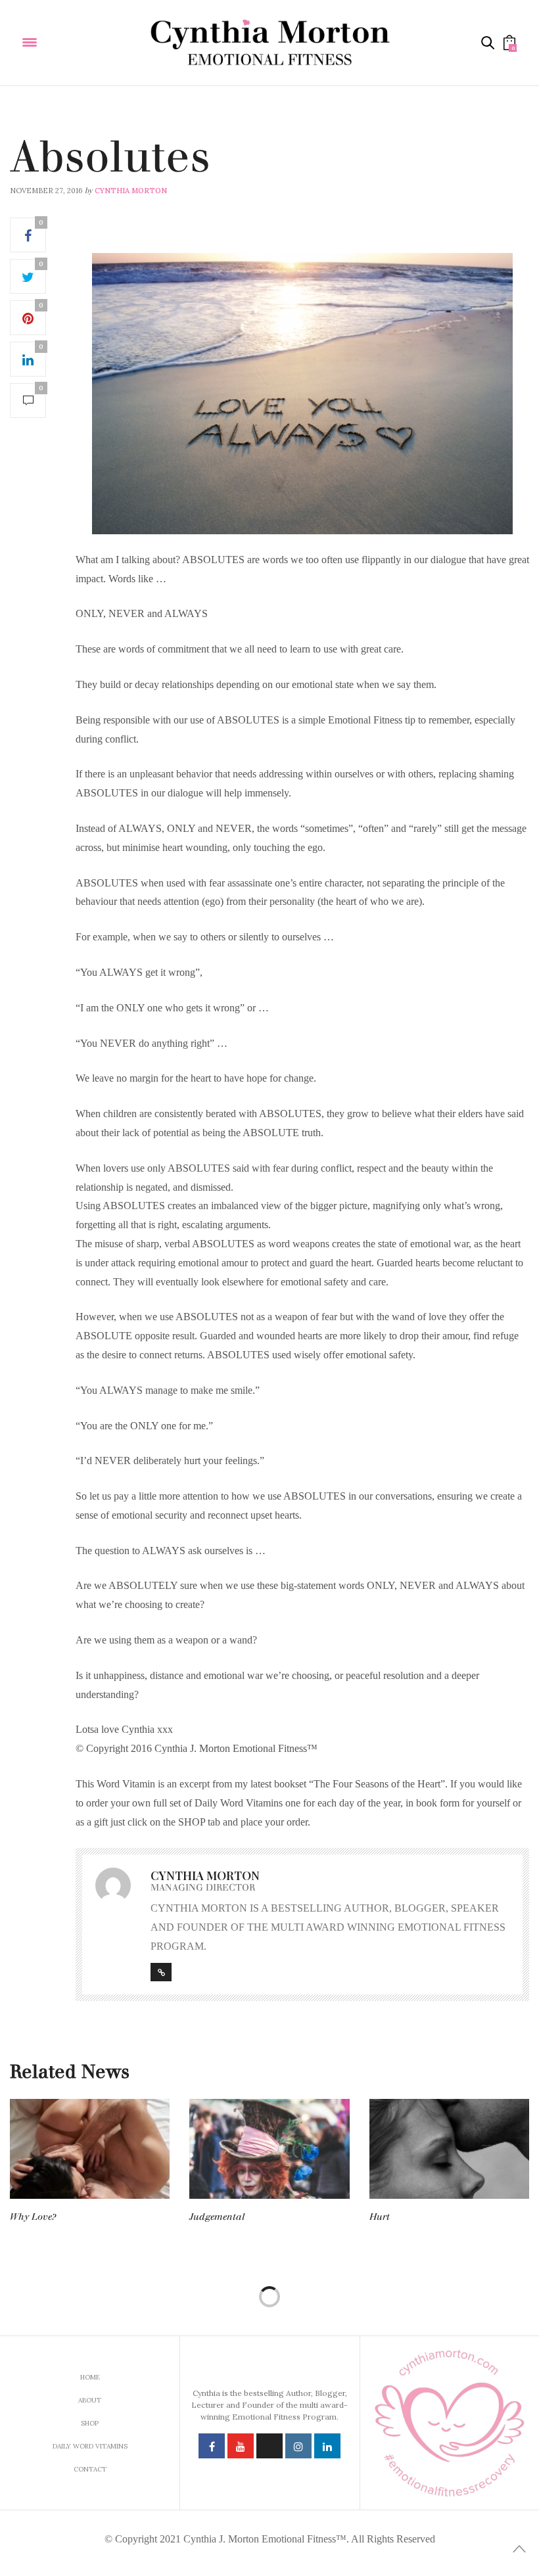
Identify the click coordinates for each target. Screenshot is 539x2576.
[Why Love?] (90, 2149)
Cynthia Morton (131, 191)
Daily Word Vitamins (52, 129)
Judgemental (217, 2217)
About (90, 2400)
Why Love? (33, 2217)
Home (90, 2377)
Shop (90, 2423)
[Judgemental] (269, 2149)
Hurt (380, 2217)
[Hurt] (449, 2149)
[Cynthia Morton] (270, 43)
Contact (90, 2469)
